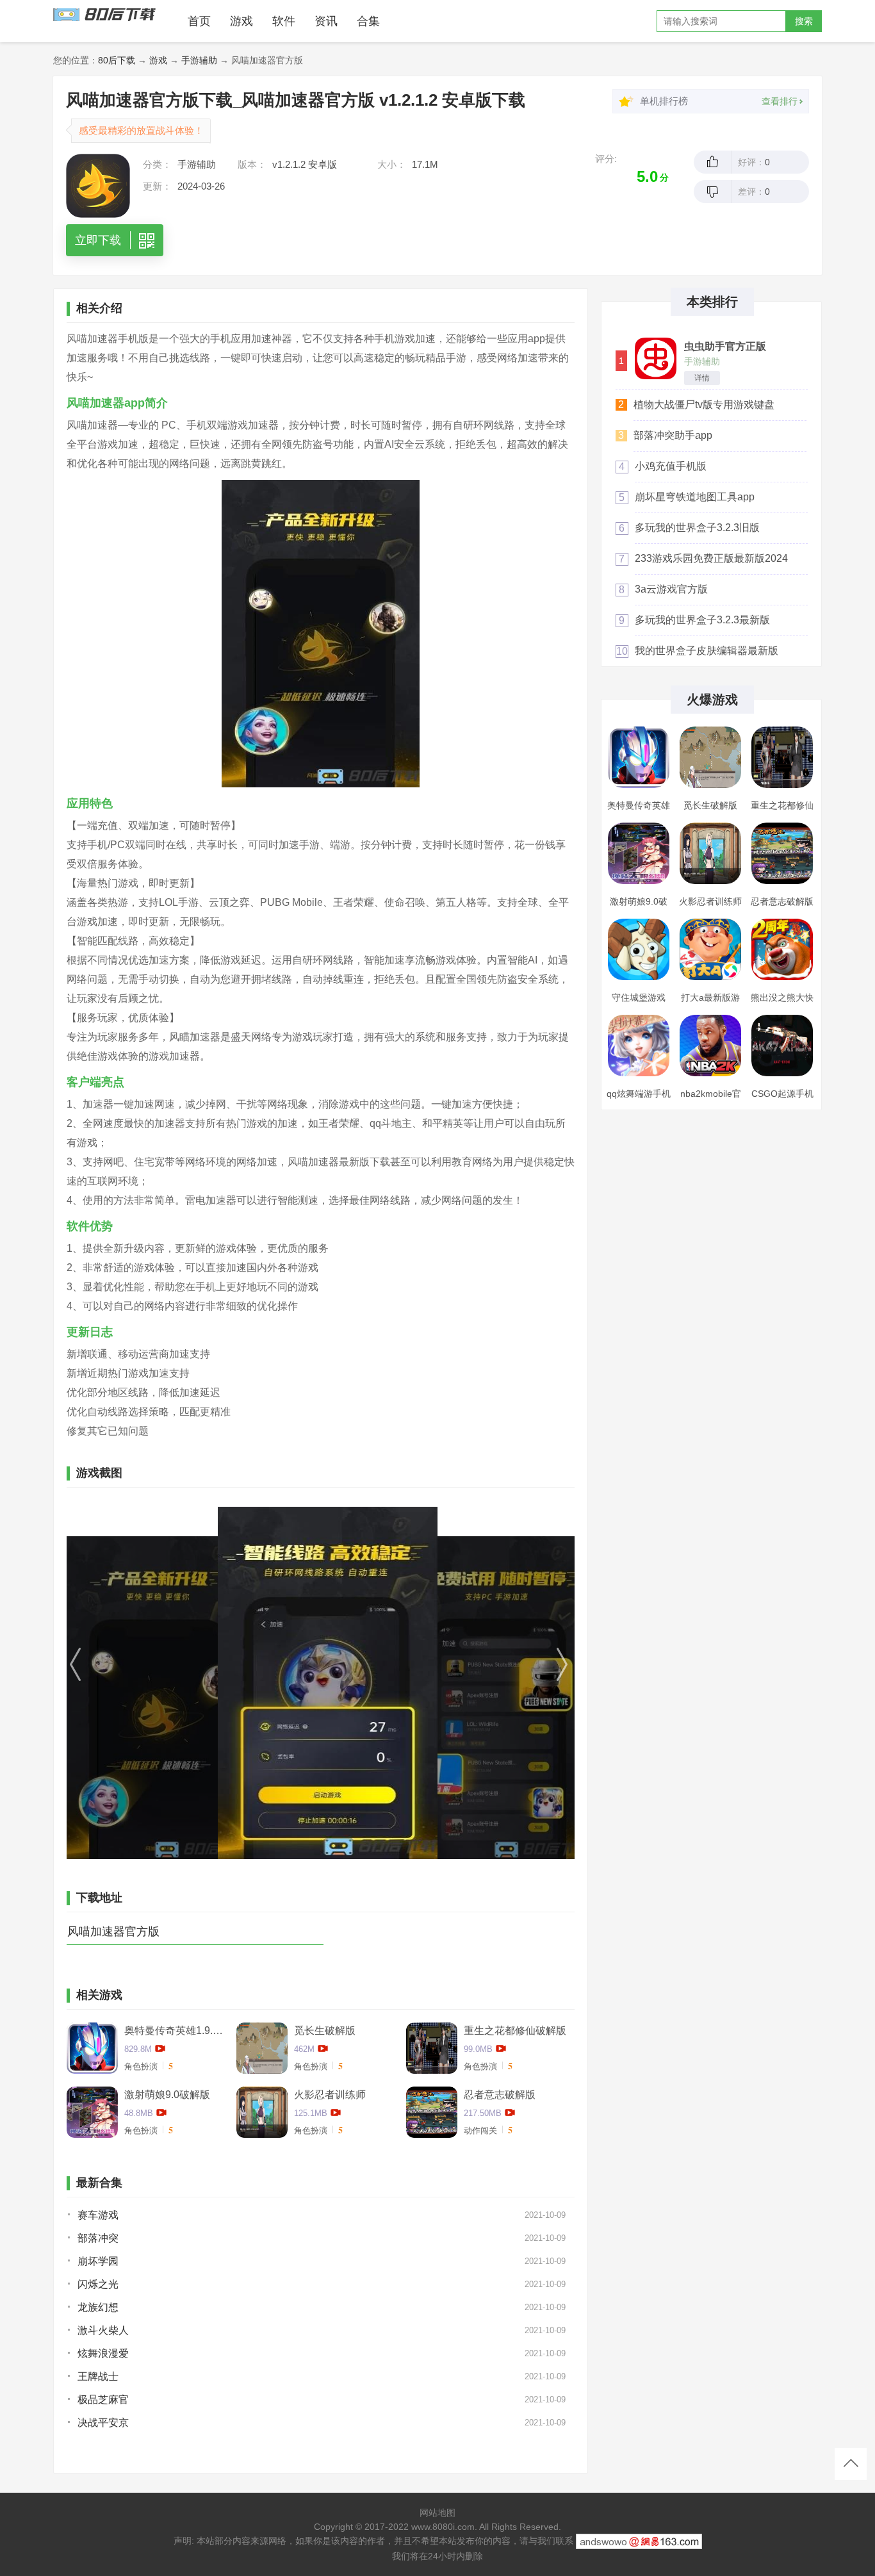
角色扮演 (141, 2066)
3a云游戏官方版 (671, 589)
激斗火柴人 (103, 2330)
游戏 (241, 21)
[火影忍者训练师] (710, 853)
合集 (368, 21)
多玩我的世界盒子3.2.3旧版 (697, 528)
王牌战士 (98, 2376)
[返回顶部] (851, 2464)
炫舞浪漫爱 (103, 2353)
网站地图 (437, 2513)
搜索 (804, 21)
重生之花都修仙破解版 (515, 2030)
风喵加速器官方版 (113, 1932)
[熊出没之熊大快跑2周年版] (782, 949)
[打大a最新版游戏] (710, 949)
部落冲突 (98, 2238)
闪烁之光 (98, 2284)
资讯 (326, 21)
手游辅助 (199, 60)
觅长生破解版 (325, 2030)
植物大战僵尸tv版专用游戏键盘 (704, 405)
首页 (199, 21)
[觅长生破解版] (710, 757)
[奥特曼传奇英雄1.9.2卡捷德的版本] (639, 757)
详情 (702, 378)
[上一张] (143, 1683)
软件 (284, 21)
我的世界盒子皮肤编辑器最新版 (707, 651)
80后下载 (117, 60)
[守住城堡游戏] (639, 949)
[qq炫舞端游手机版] (639, 1046)
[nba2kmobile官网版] (710, 1046)
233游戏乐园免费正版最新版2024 (711, 558)
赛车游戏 (98, 2215)
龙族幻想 (98, 2307)
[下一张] (498, 1683)
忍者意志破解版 (500, 2095)
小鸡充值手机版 (671, 466)
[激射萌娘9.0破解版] (639, 853)
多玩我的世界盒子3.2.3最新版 (702, 620)
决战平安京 (103, 2423)
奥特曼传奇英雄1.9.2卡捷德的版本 (176, 2030)
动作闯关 (480, 2130)
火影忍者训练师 (330, 2095)
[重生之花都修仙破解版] (782, 757)
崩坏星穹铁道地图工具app (695, 497)
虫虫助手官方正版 (725, 347)
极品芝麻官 (103, 2400)
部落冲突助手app (673, 435)
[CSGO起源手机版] (782, 1046)
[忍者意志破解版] (782, 853)
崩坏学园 (98, 2261)
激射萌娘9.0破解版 (167, 2095)
